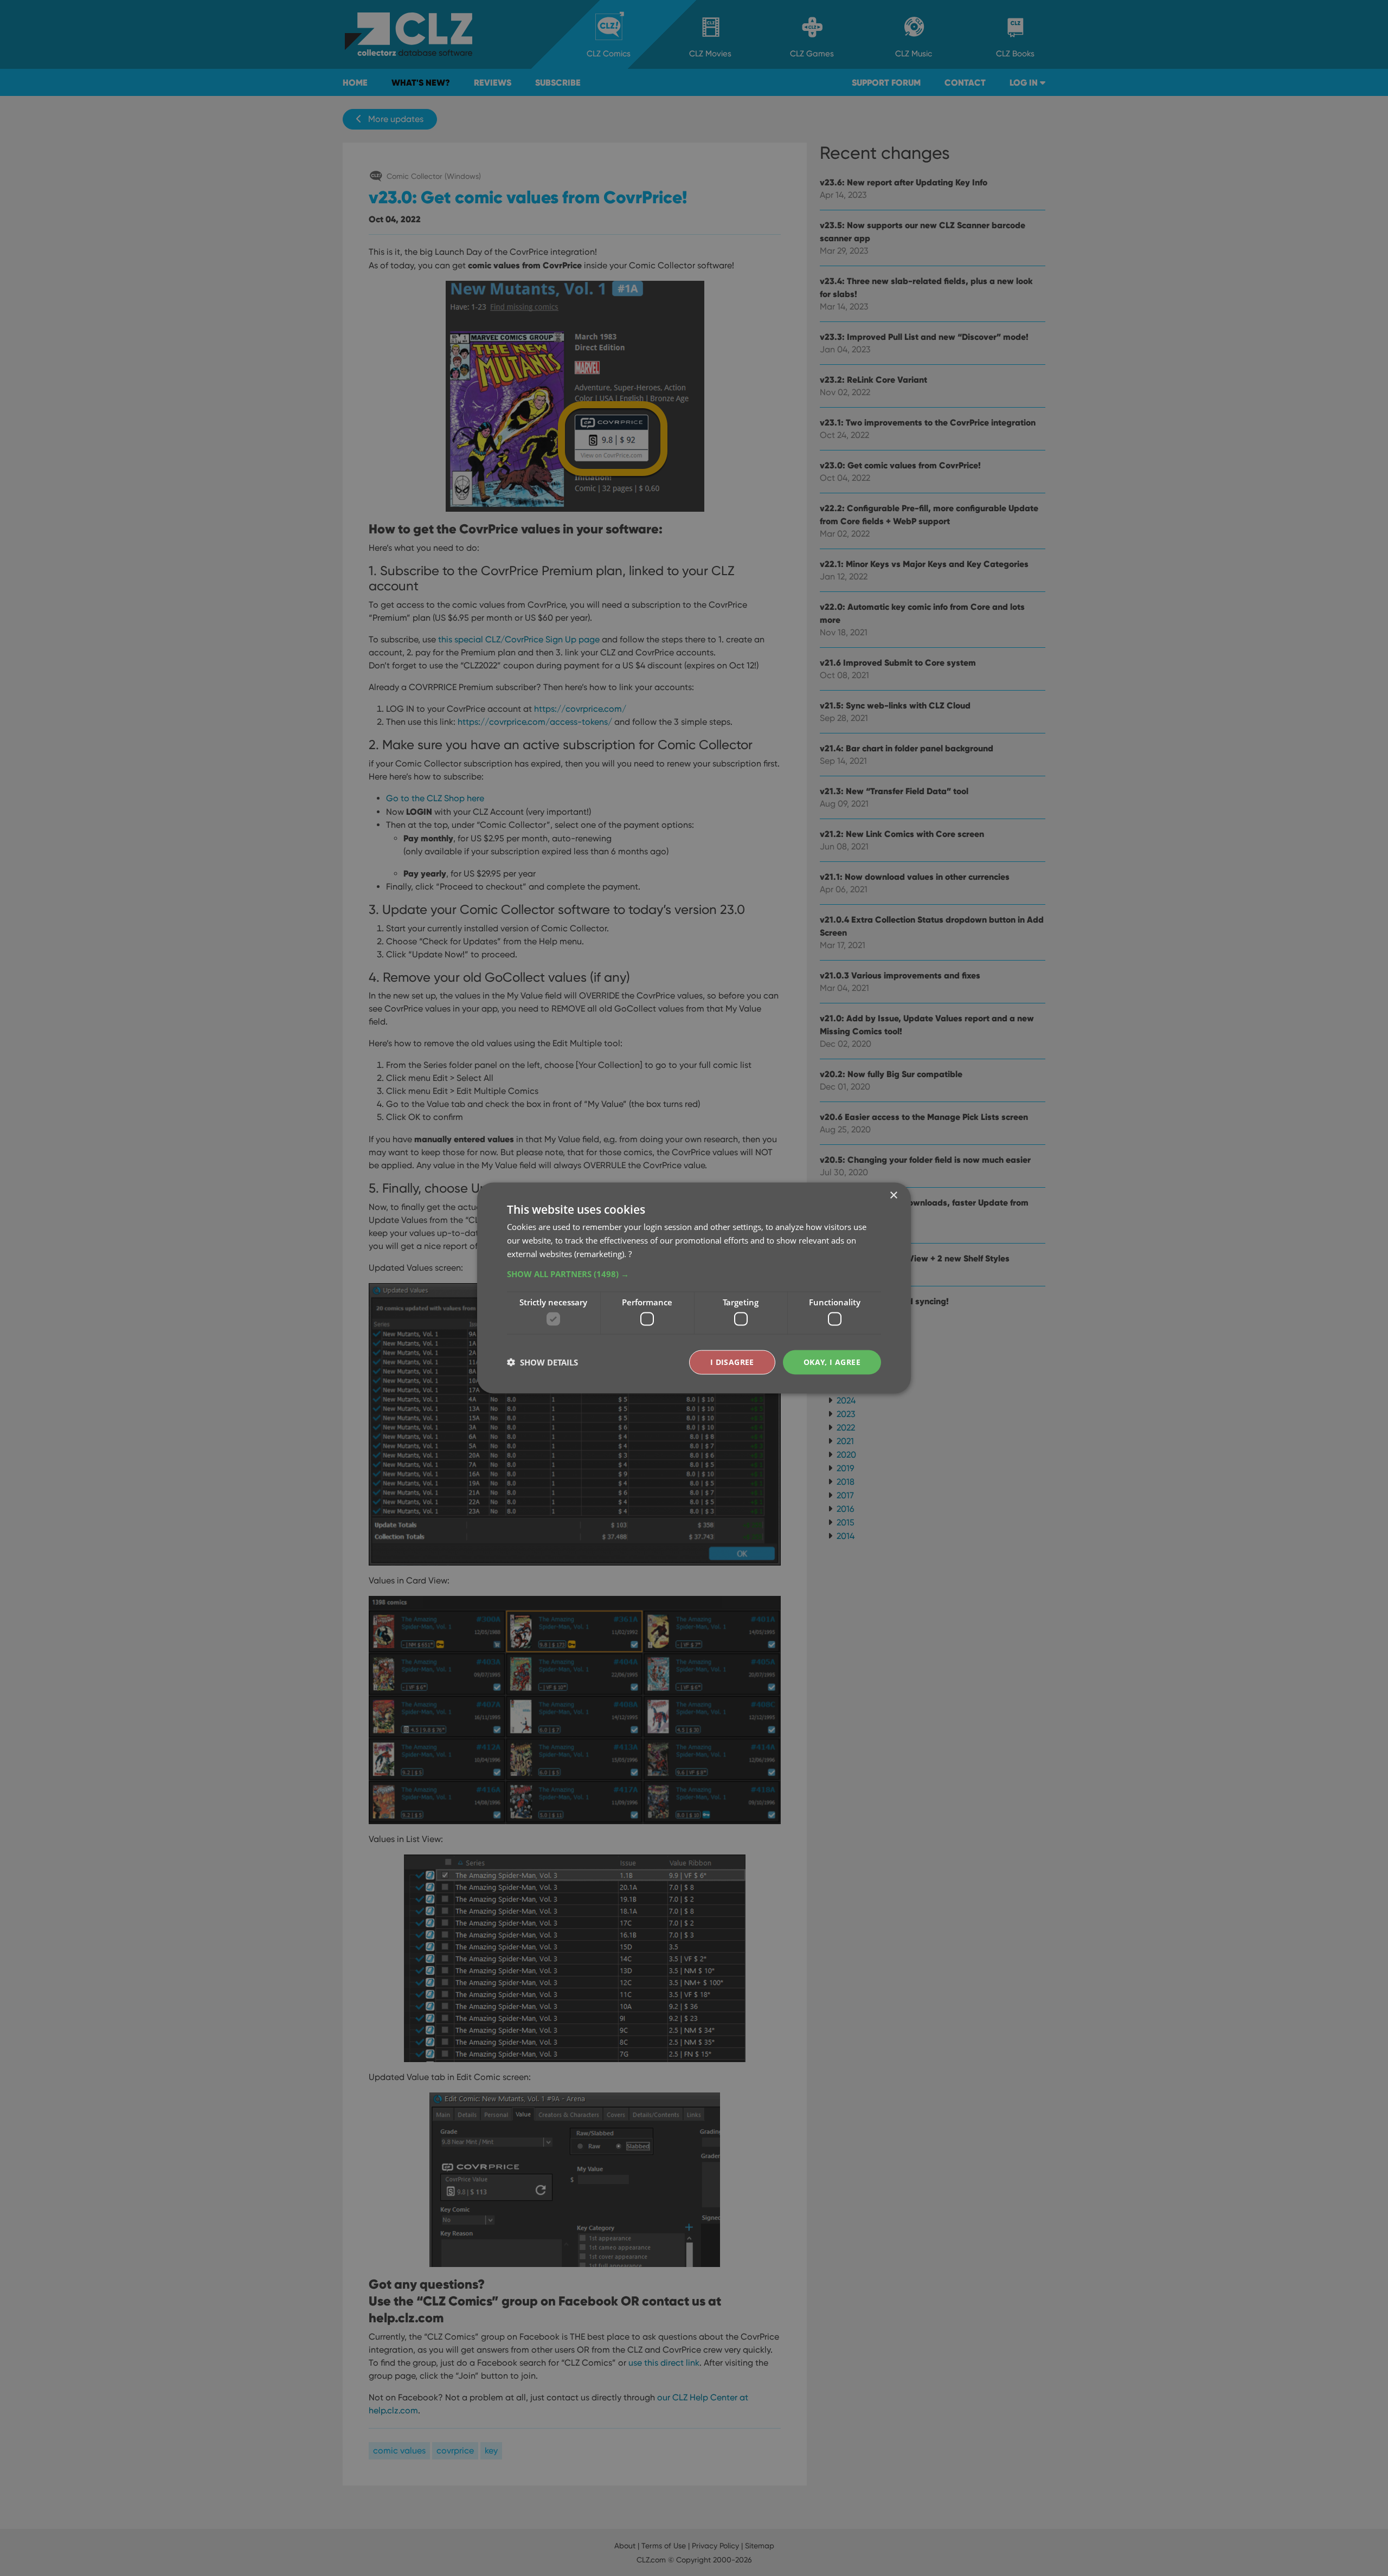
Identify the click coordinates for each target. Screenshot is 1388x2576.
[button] (694, 1273)
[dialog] (694, 1288)
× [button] (893, 1196)
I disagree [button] (732, 1362)
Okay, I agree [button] (832, 1362)
